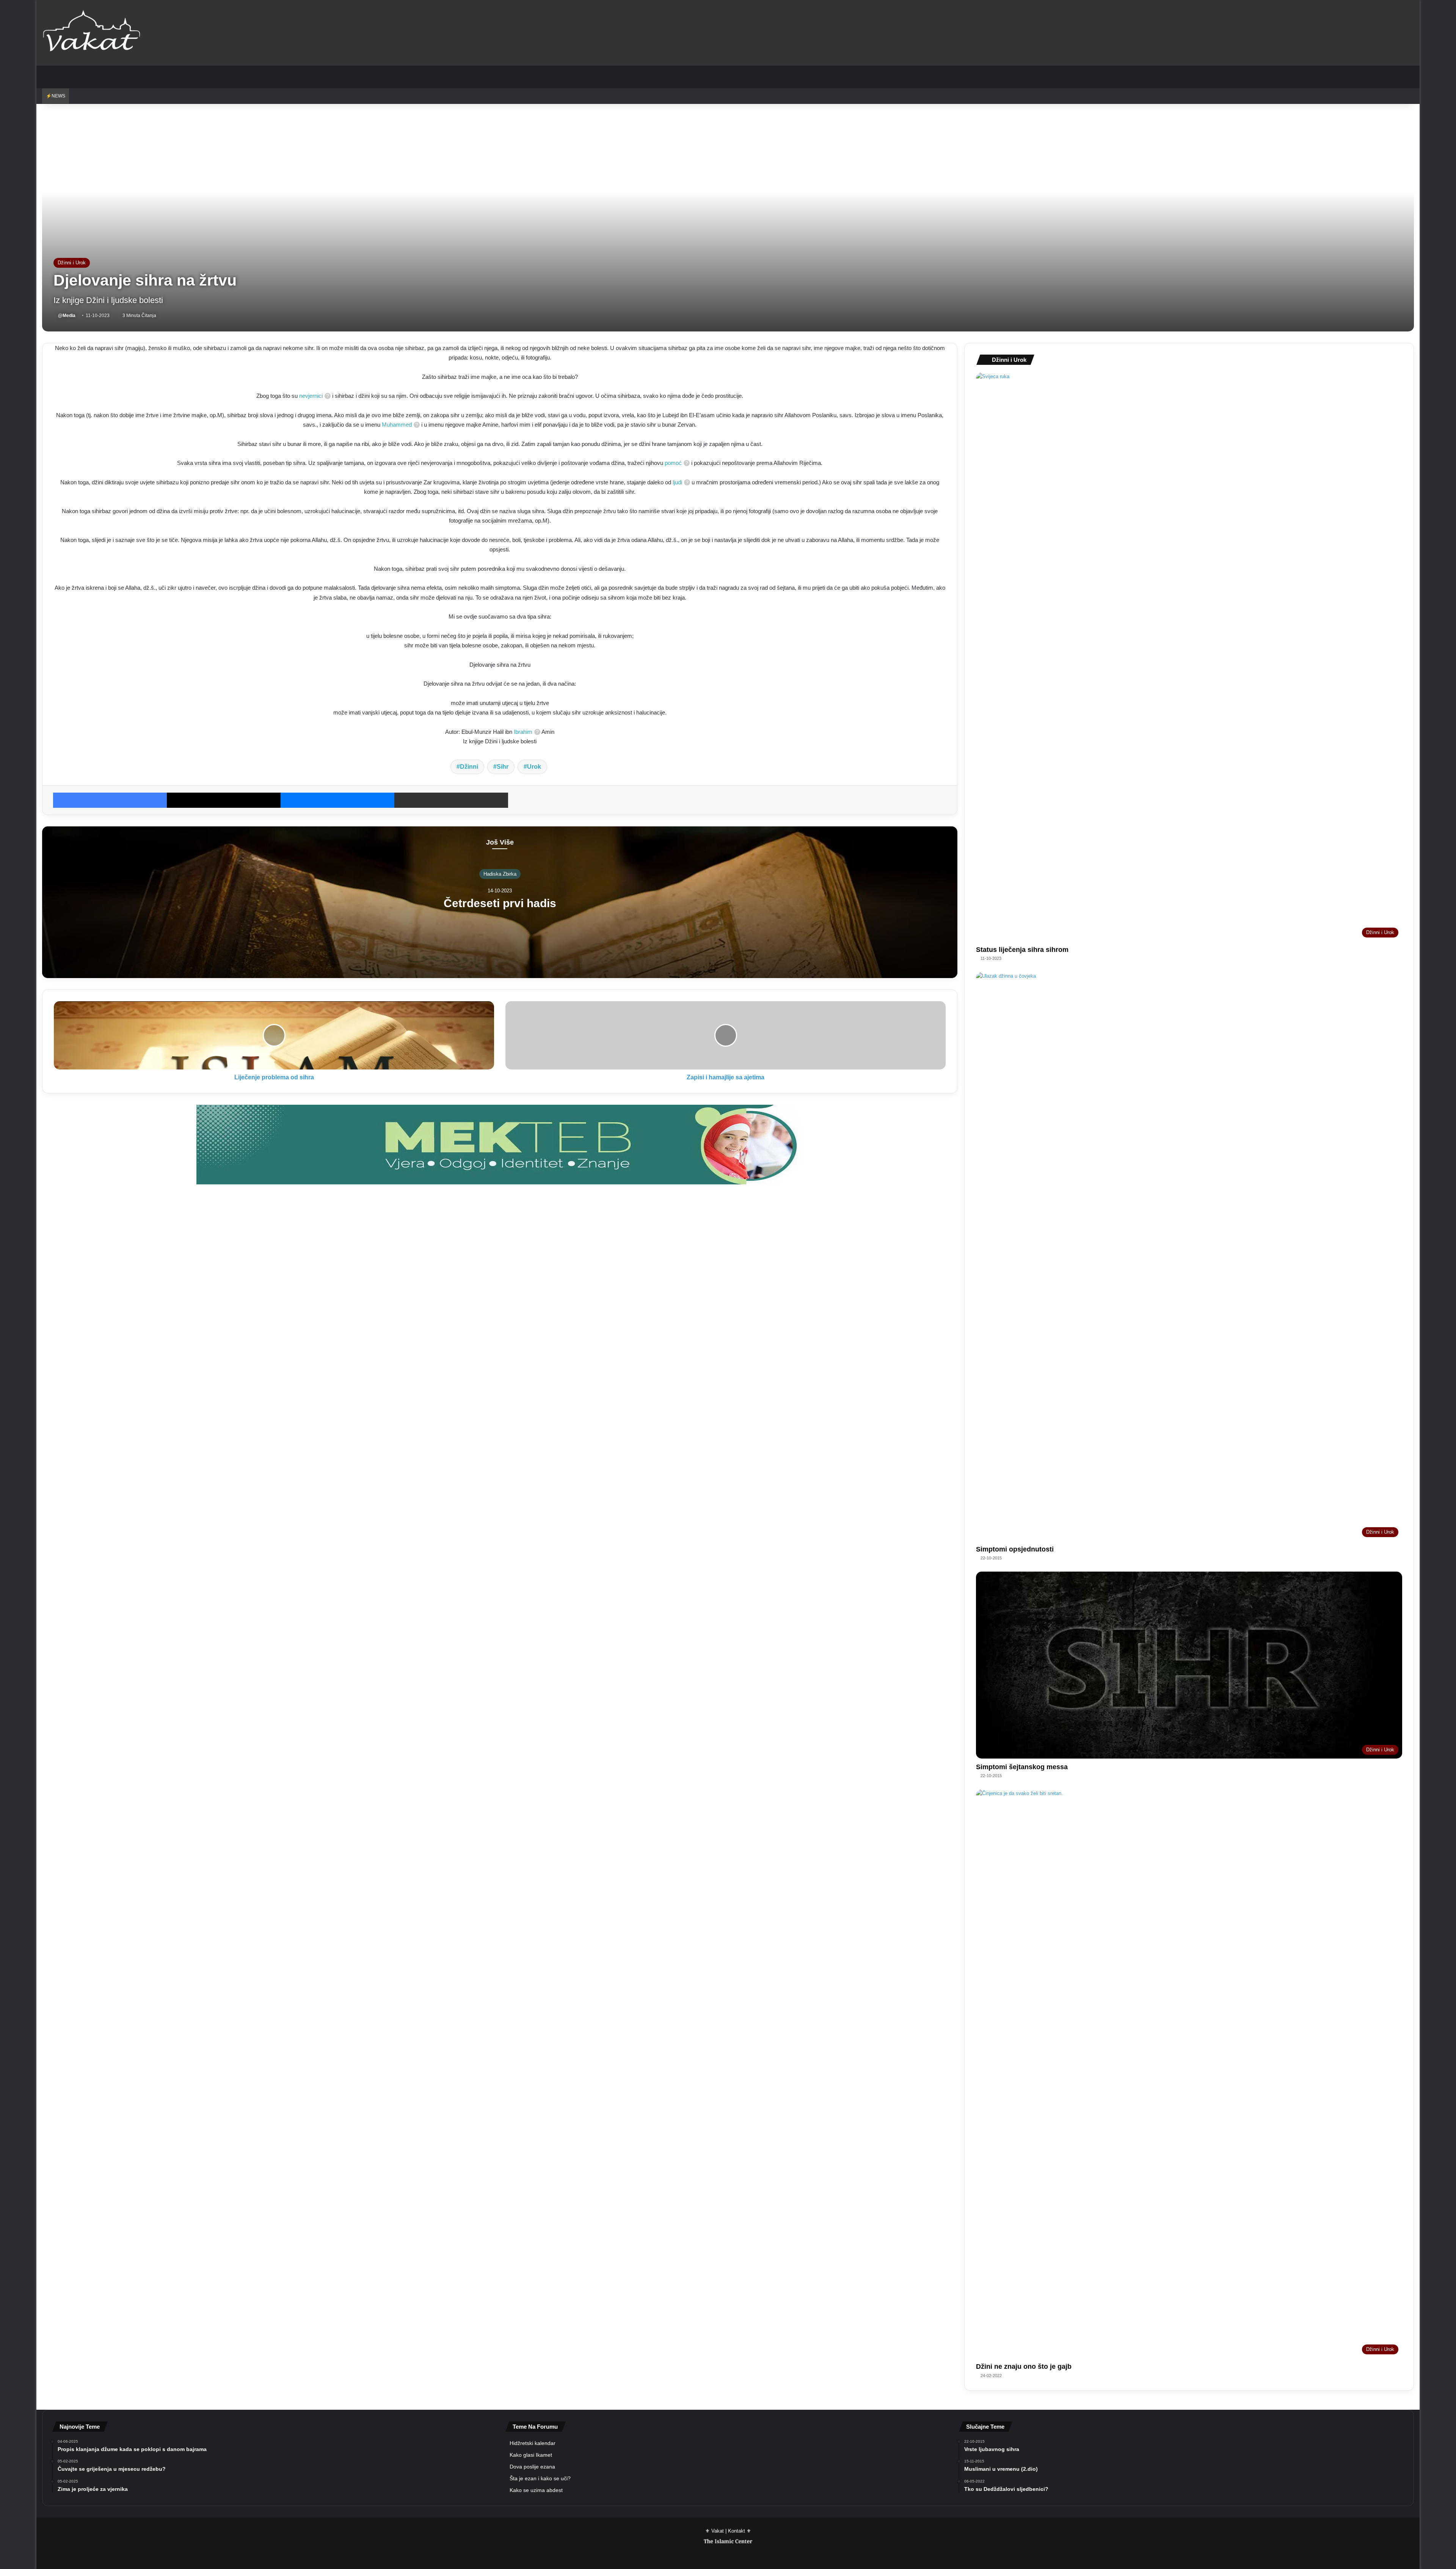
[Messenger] (337, 800)
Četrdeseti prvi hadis (500, 903)
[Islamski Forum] (500, 1144)
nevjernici (311, 396)
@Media (67, 316)
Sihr (503, 767)
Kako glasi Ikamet (531, 2455)
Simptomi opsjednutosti (1015, 1549)
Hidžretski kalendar (533, 2443)
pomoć (673, 463)
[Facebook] (110, 800)
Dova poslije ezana (532, 2467)
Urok (534, 767)
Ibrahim (523, 732)
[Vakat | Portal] (92, 33)
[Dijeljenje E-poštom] (451, 800)
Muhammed (397, 425)
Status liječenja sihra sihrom (1022, 950)
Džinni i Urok (72, 263)
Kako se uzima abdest (536, 2490)
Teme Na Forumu (535, 2427)
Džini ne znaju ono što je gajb (1024, 2366)
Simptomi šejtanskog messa (1022, 1767)
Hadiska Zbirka (500, 874)
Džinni (469, 767)
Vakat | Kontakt (728, 2531)
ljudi (677, 482)
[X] (224, 800)
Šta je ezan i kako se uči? (540, 2479)
